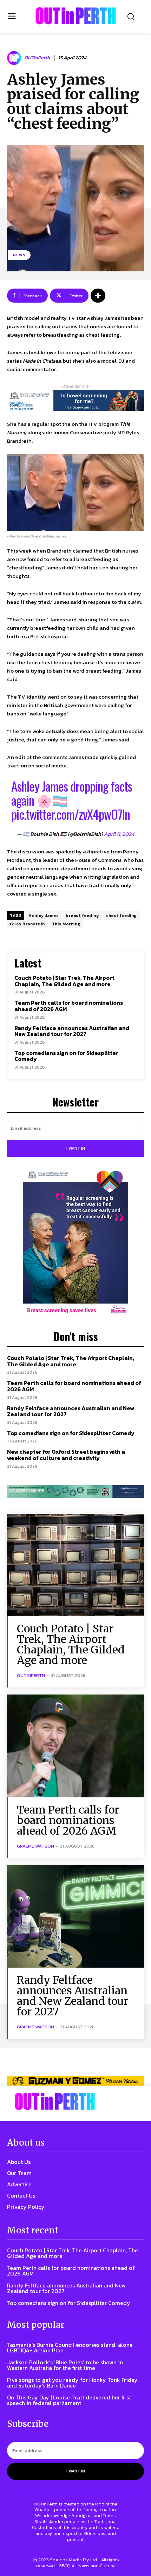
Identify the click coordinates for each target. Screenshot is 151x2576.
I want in (76, 1148)
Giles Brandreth (27, 924)
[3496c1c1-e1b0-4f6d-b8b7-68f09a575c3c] (75, 1492)
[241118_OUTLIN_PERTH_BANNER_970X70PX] (75, 2081)
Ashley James (44, 916)
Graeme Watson (35, 1846)
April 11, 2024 (119, 834)
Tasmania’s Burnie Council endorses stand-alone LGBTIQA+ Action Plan (70, 2347)
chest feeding (122, 916)
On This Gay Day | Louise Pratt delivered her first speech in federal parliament (69, 2400)
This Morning (66, 924)
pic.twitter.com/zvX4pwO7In (71, 814)
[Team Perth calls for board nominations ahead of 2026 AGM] (75, 1746)
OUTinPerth (37, 58)
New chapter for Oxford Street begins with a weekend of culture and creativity (66, 1455)
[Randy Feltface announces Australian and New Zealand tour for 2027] (75, 1917)
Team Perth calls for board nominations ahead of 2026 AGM (69, 1006)
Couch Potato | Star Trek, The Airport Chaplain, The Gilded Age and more (64, 981)
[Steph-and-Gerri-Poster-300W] (75, 1243)
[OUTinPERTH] (76, 16)
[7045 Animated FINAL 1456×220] (75, 400)
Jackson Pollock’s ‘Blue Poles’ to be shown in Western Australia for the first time (65, 2365)
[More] (98, 296)
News (19, 255)
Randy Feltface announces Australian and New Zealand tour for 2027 (72, 1031)
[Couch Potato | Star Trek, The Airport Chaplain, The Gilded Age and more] (75, 1565)
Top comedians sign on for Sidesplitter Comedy (66, 1056)
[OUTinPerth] (15, 58)
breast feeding (82, 916)
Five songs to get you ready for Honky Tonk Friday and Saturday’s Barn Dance (72, 2383)
